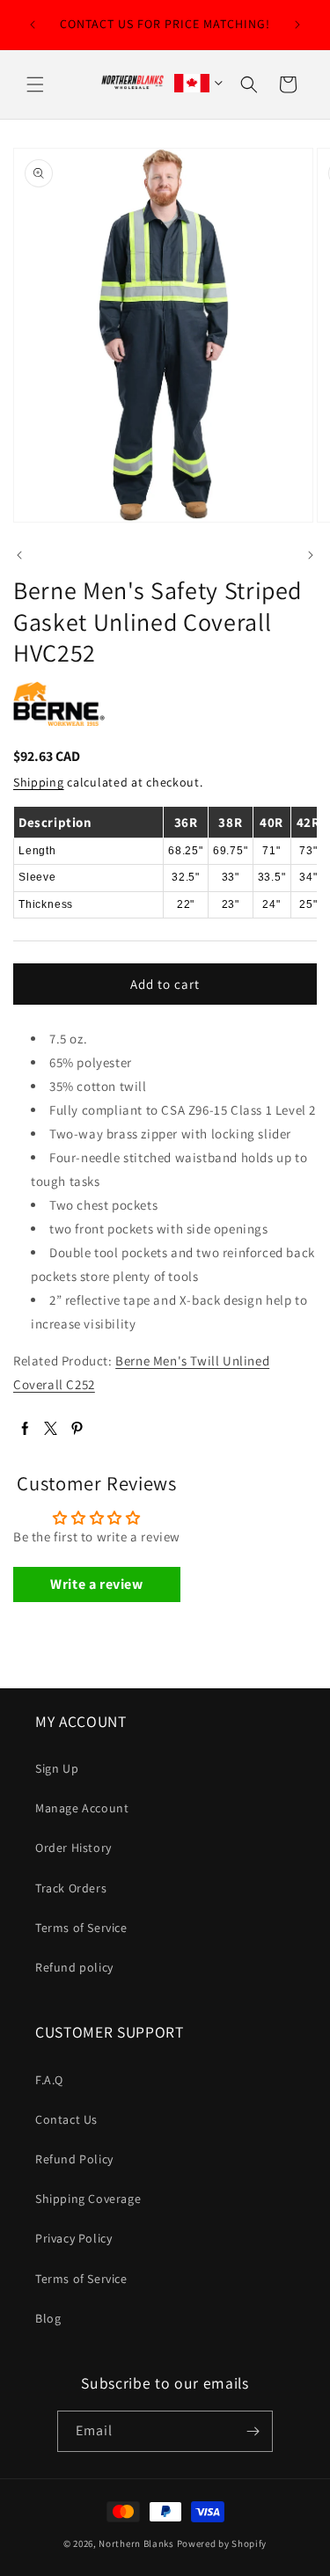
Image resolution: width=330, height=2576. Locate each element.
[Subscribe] (253, 2431)
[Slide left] (19, 555)
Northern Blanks (136, 2543)
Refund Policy (74, 2159)
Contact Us (66, 2119)
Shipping (39, 782)
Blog (48, 2318)
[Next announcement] (297, 25)
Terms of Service (81, 1928)
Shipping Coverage (88, 2199)
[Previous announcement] (33, 25)
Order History (73, 1848)
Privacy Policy (73, 2238)
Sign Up (57, 1768)
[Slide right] (311, 555)
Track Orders (71, 1888)
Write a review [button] (96, 1584)
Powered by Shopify (222, 2543)
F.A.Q (49, 2080)
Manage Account (82, 1808)
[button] (35, 84)
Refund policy (74, 1967)
